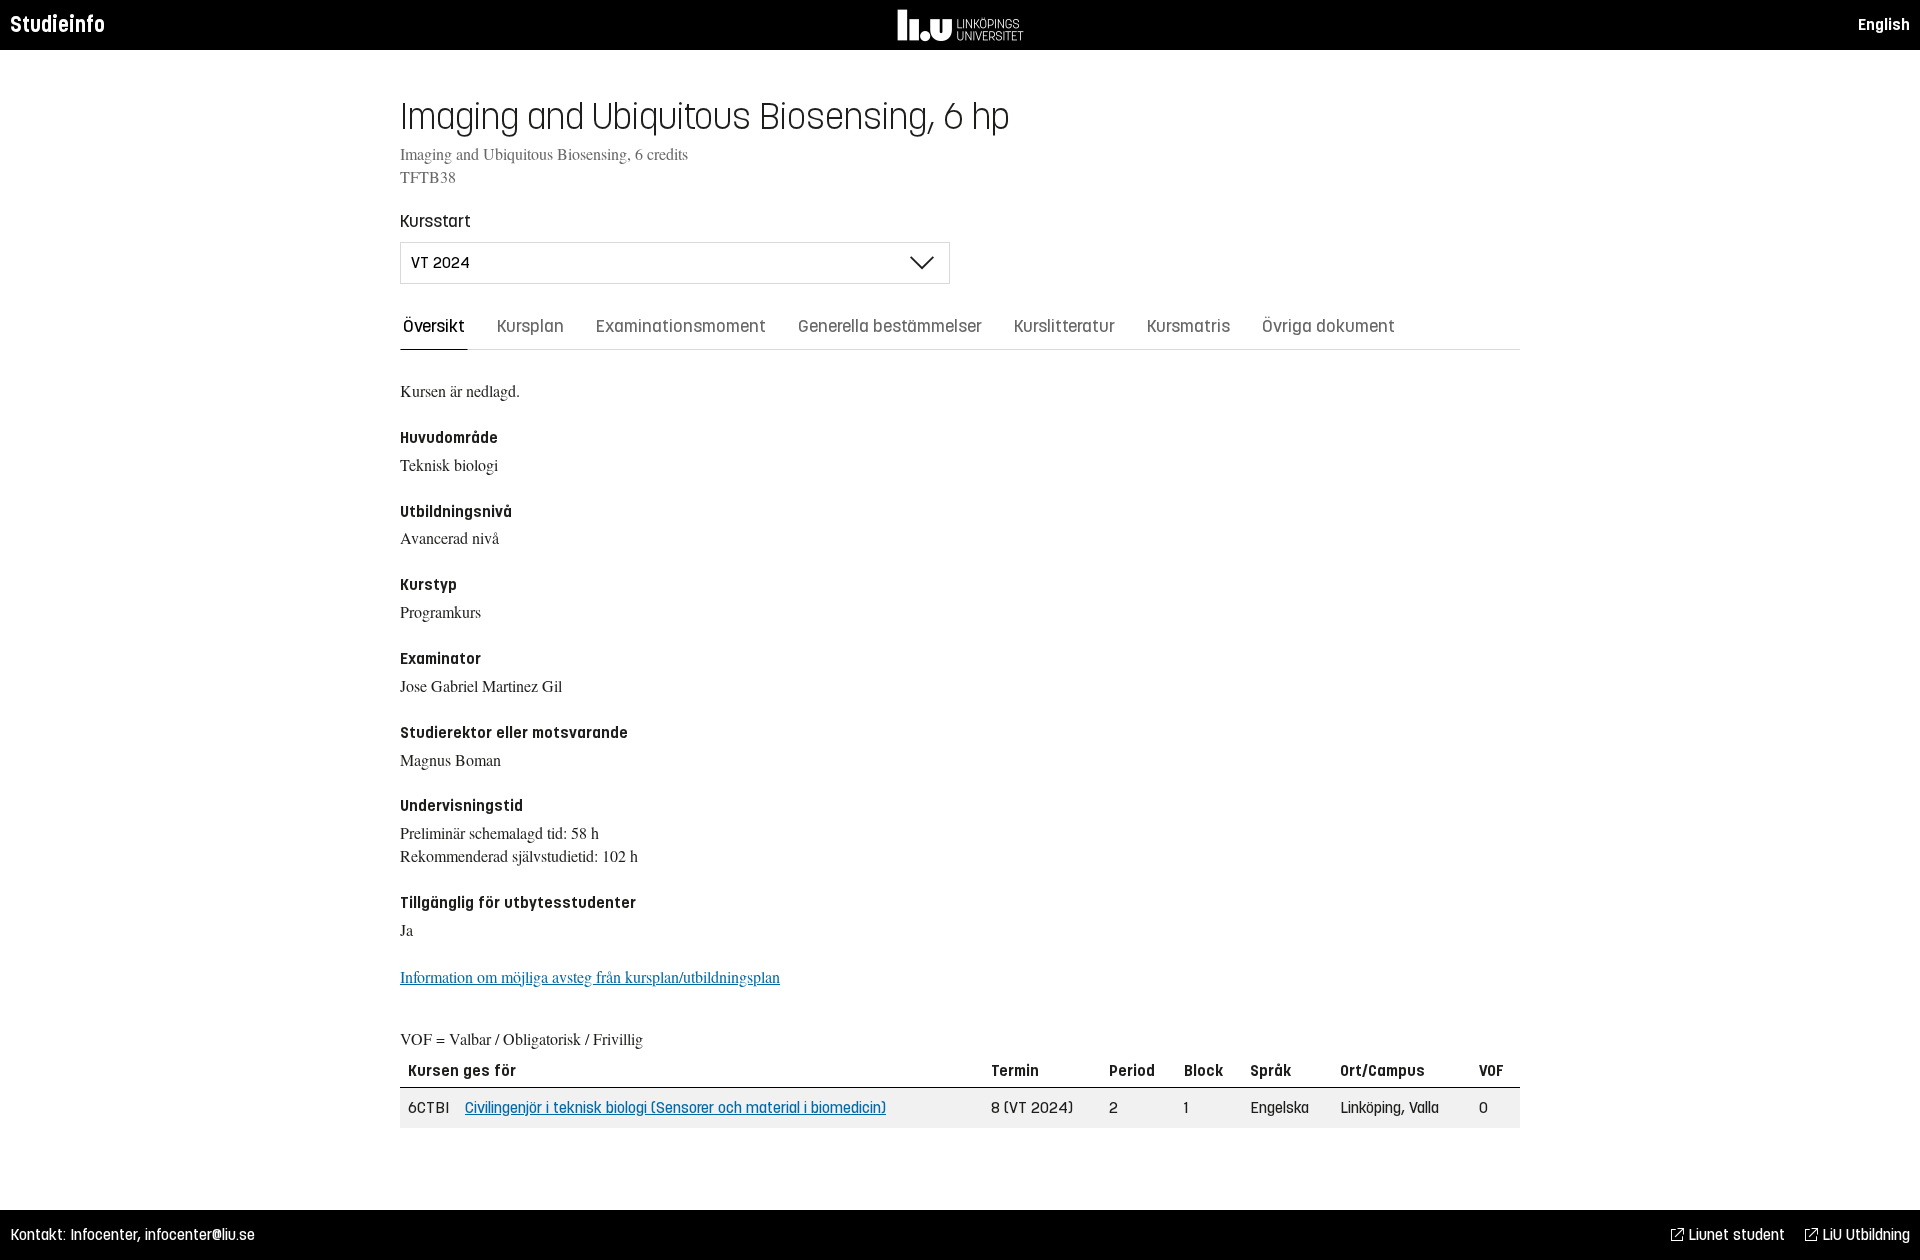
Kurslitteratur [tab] (1064, 326)
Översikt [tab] (434, 326)
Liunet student (1734, 1234)
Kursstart (435, 221)
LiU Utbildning (1864, 1234)
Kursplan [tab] (530, 326)
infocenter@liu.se (200, 1234)
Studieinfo (57, 24)
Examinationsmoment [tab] (681, 326)
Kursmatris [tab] (1188, 326)
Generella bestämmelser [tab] (890, 326)
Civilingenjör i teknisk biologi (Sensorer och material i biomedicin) (675, 1107)
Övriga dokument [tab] (1328, 326)
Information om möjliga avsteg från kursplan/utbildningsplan (590, 976)
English (1884, 24)
